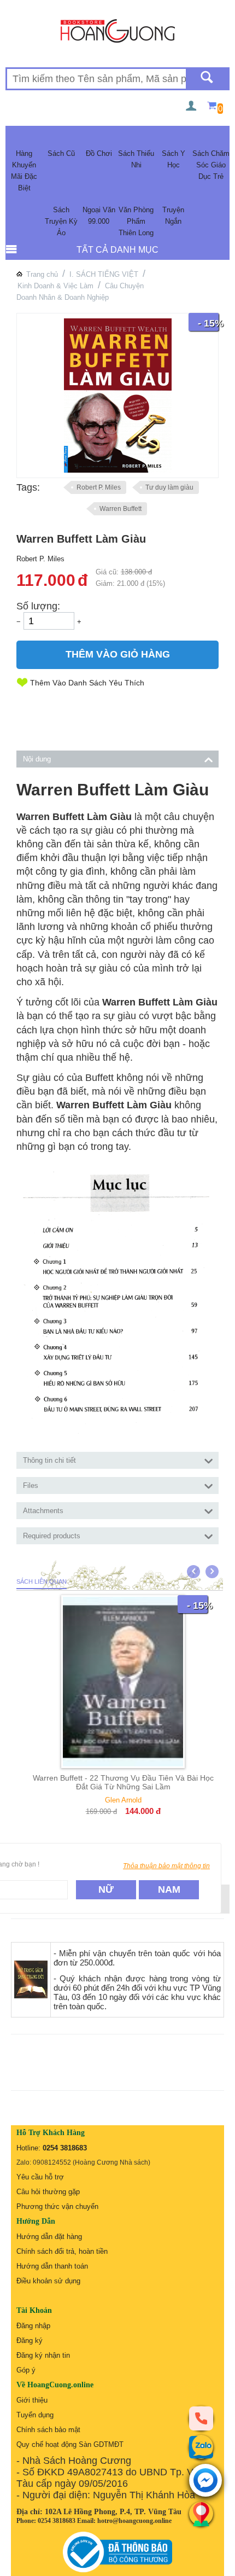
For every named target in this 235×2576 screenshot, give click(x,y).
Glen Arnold (123, 1800)
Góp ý (26, 2370)
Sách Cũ (61, 153)
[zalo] (201, 2447)
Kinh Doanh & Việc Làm (55, 286)
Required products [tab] (52, 1536)
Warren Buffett (121, 509)
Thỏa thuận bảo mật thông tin (166, 1866)
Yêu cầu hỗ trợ (40, 2177)
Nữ (106, 1889)
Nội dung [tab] (37, 759)
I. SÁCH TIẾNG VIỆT (104, 274)
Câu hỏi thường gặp (48, 2192)
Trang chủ (42, 274)
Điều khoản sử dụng (48, 2281)
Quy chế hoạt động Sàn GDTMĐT (70, 2444)
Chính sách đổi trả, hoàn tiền (62, 2251)
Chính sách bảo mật (48, 2430)
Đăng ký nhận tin (43, 2355)
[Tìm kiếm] (207, 79)
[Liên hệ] (201, 2514)
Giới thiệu (32, 2400)
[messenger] (205, 2481)
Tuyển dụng (35, 2415)
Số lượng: (38, 606)
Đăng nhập (33, 2326)
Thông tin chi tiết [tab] (49, 1460)
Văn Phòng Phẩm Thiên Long (136, 221)
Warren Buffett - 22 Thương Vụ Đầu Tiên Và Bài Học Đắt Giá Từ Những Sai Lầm (123, 1782)
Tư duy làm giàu (169, 487)
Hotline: (52, 2148)
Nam (169, 1889)
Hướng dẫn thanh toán (52, 2266)
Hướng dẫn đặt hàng (49, 2237)
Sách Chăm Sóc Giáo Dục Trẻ (211, 165)
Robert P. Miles (99, 487)
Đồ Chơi (99, 153)
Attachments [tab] (43, 1511)
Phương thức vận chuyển (57, 2206)
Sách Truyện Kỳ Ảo (61, 221)
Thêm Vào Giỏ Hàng (118, 654)
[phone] (201, 2418)
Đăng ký (30, 2341)
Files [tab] (31, 1485)
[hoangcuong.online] (118, 30)
